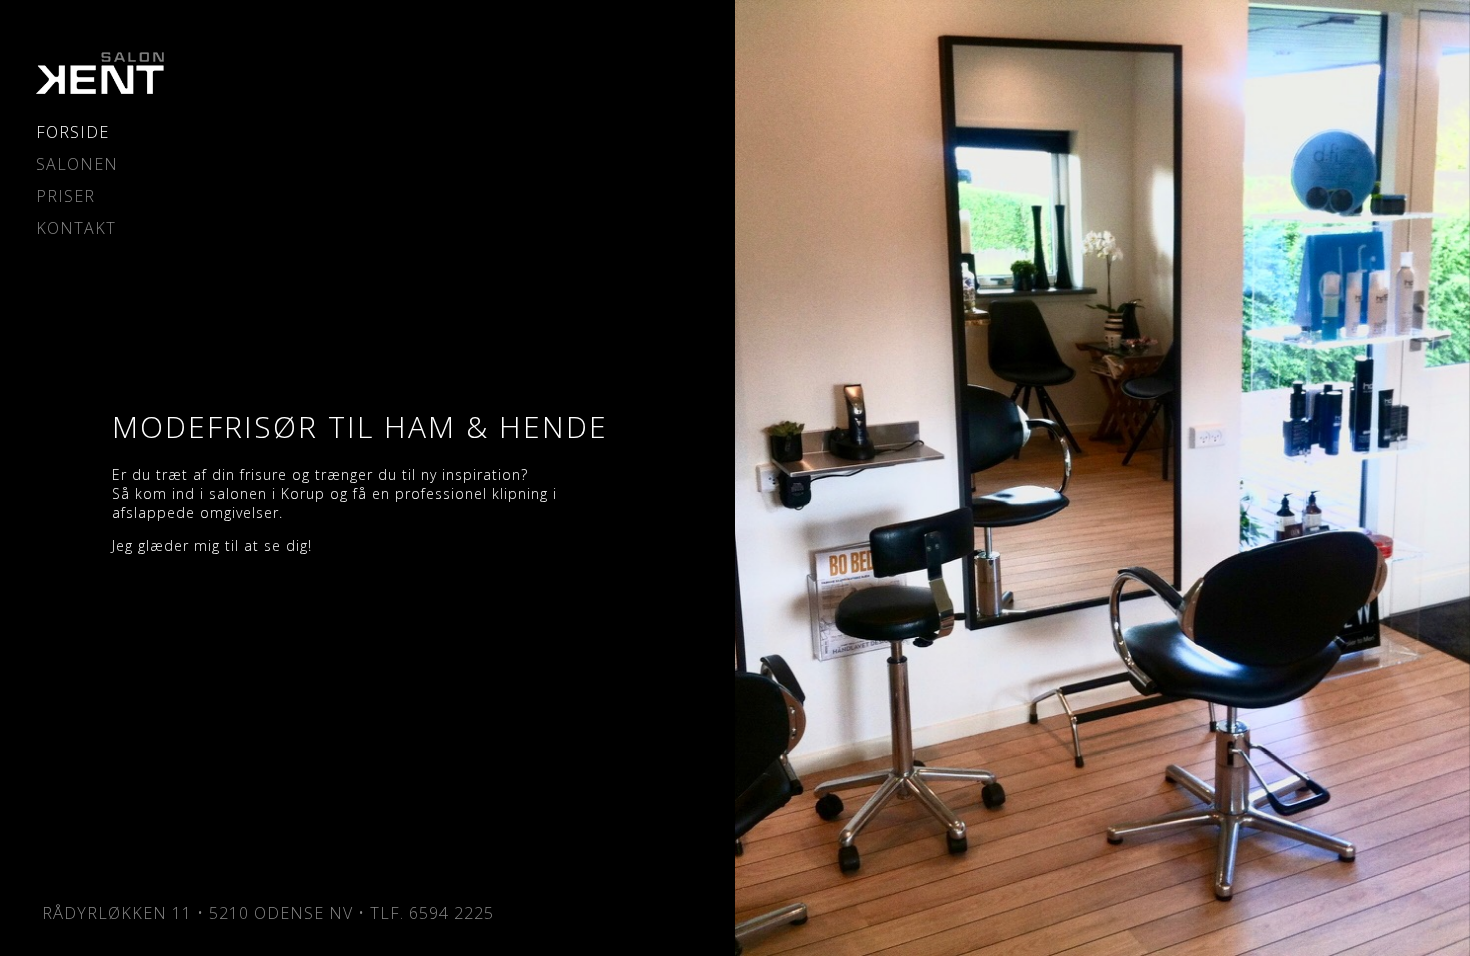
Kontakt (76, 228)
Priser (65, 196)
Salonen (77, 164)
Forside (72, 132)
